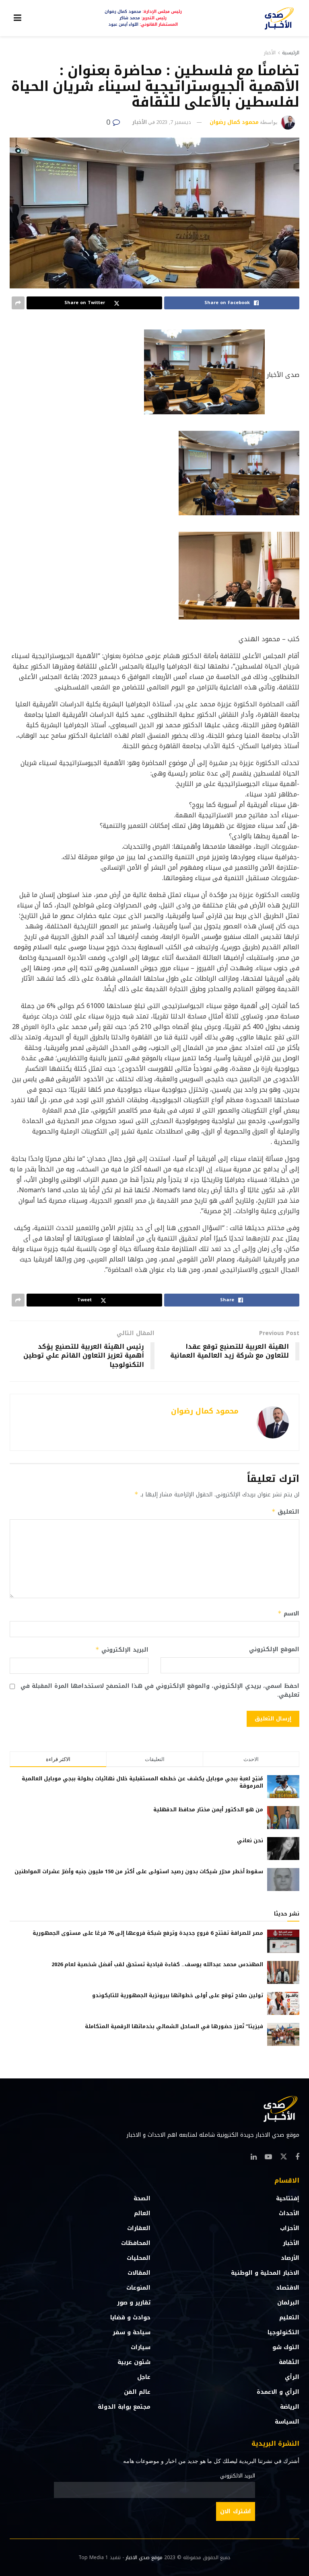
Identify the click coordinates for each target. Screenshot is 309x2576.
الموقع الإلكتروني (274, 1650)
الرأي (292, 2377)
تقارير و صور (134, 2303)
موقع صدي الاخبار (144, 2557)
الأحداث (289, 2213)
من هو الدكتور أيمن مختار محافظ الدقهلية (208, 1810)
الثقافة (289, 2362)
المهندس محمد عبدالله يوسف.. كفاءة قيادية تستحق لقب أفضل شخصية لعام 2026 (157, 1964)
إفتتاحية (288, 2198)
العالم (142, 2213)
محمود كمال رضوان (234, 122)
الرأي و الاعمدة (278, 2392)
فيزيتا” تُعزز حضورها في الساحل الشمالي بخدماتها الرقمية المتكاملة (174, 2026)
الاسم (288, 1614)
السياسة (287, 2422)
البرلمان (288, 2303)
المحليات (139, 2258)
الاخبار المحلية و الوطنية (265, 2273)
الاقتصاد (288, 2288)
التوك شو (286, 2347)
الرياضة (290, 2407)
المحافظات (136, 2243)
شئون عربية (134, 2362)
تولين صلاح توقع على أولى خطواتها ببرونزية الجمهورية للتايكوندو (178, 1995)
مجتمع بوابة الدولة (124, 2407)
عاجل (144, 2377)
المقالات (139, 2273)
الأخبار (270, 53)
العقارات (139, 2228)
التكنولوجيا (283, 2332)
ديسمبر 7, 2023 (174, 122)
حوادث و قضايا (130, 2318)
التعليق (285, 1512)
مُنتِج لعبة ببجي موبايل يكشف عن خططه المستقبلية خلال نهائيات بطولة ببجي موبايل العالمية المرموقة (142, 1782)
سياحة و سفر (132, 2332)
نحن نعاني (250, 1840)
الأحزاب (290, 2228)
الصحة (142, 2198)
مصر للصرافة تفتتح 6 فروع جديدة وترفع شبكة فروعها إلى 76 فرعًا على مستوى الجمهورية (148, 1933)
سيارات (141, 2347)
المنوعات (138, 2288)
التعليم (289, 2318)
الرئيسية (291, 53)
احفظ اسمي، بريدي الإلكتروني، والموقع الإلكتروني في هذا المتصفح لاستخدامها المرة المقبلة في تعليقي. (160, 1691)
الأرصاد (290, 2258)
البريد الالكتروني (238, 2476)
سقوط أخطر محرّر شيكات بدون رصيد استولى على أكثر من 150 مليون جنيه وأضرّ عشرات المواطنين (139, 1871)
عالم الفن (137, 2392)
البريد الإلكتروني (122, 1650)
